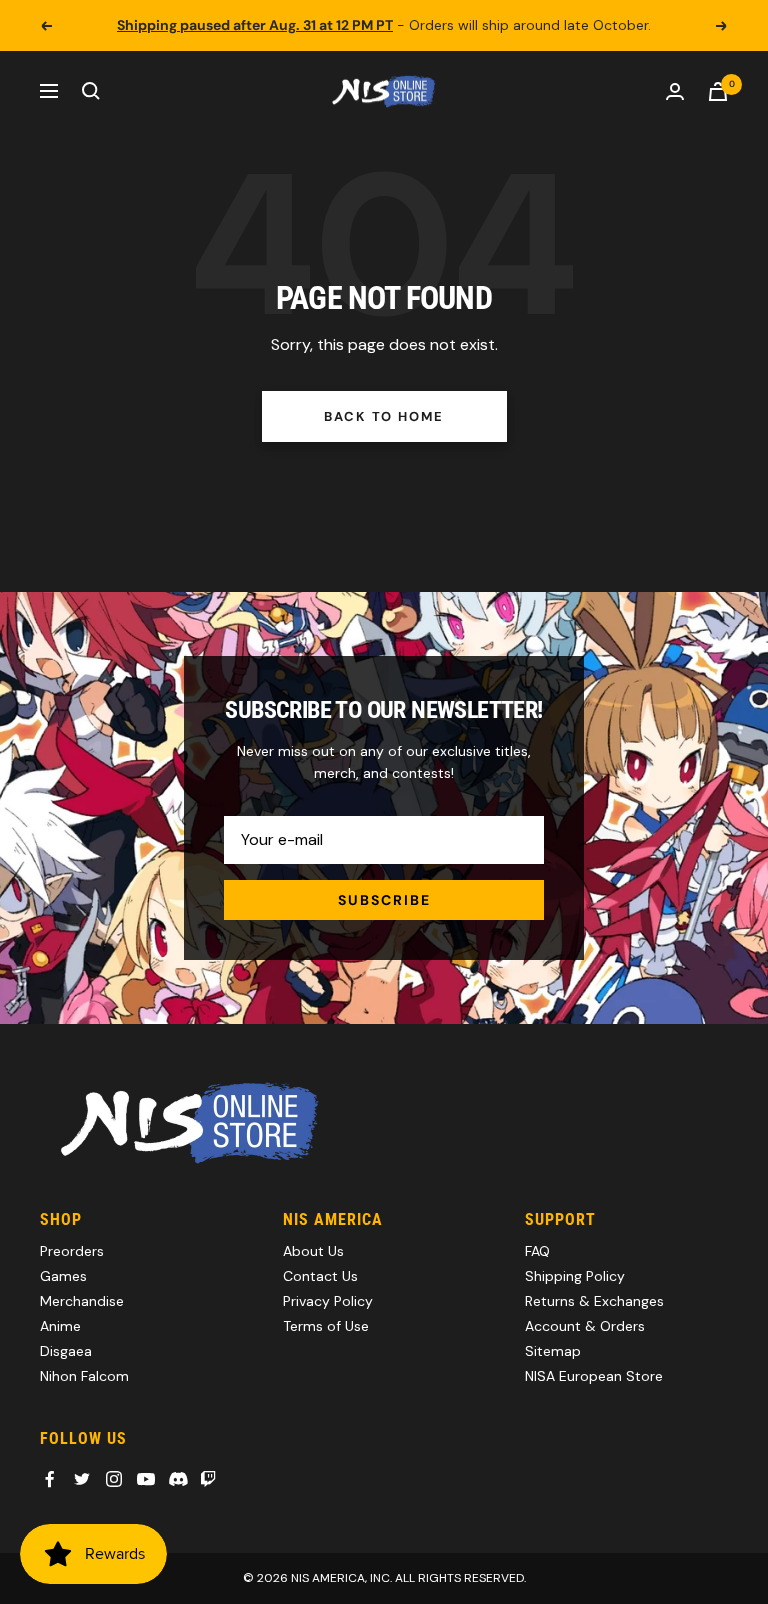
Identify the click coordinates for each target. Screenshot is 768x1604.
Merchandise (82, 1301)
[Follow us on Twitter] (82, 1479)
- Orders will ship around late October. (384, 25)
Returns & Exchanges (594, 1301)
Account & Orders (585, 1326)
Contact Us (320, 1276)
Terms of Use (326, 1326)
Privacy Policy (328, 1301)
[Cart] (718, 91)
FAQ (537, 1251)
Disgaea (66, 1351)
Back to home (384, 416)
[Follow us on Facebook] (50, 1479)
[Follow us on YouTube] (146, 1479)
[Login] (675, 91)
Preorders (72, 1251)
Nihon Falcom (84, 1376)
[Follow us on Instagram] (114, 1479)
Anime (60, 1326)
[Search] (91, 91)
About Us (313, 1251)
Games (63, 1276)
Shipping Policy (575, 1276)
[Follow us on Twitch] (208, 1479)
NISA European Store (594, 1376)
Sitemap (553, 1351)
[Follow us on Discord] (178, 1479)
